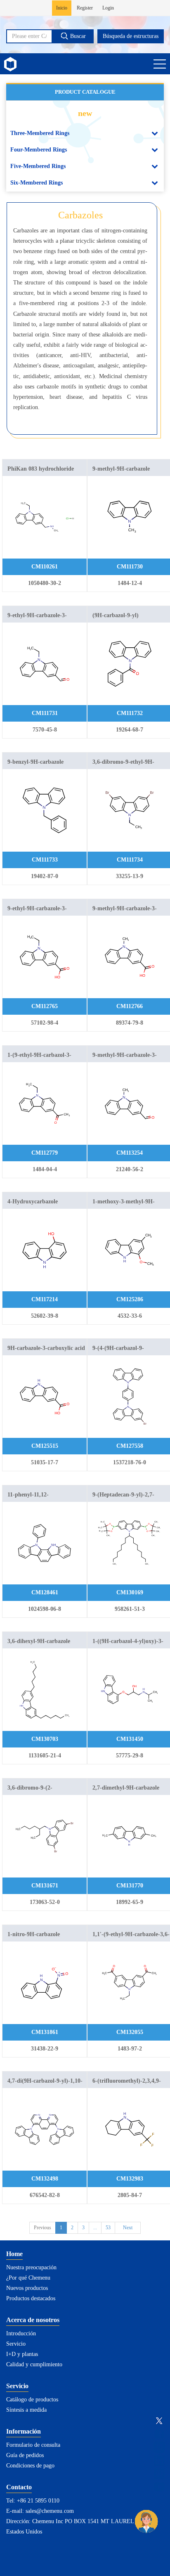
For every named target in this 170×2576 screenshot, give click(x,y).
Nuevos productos (27, 2288)
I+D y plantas (22, 2354)
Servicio (16, 2344)
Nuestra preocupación (31, 2267)
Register (85, 8)
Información (24, 2431)
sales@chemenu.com (50, 2511)
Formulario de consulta (33, 2445)
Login (108, 8)
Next (128, 2228)
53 (108, 2228)
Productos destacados (31, 2298)
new (85, 113)
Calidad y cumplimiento (34, 2364)
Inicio (62, 8)
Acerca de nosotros (33, 2320)
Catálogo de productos (32, 2400)
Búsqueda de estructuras (131, 36)
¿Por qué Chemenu (28, 2278)
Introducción (21, 2333)
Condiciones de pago (30, 2466)
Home (14, 2254)
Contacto (19, 2487)
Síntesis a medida (26, 2410)
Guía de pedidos (25, 2455)
